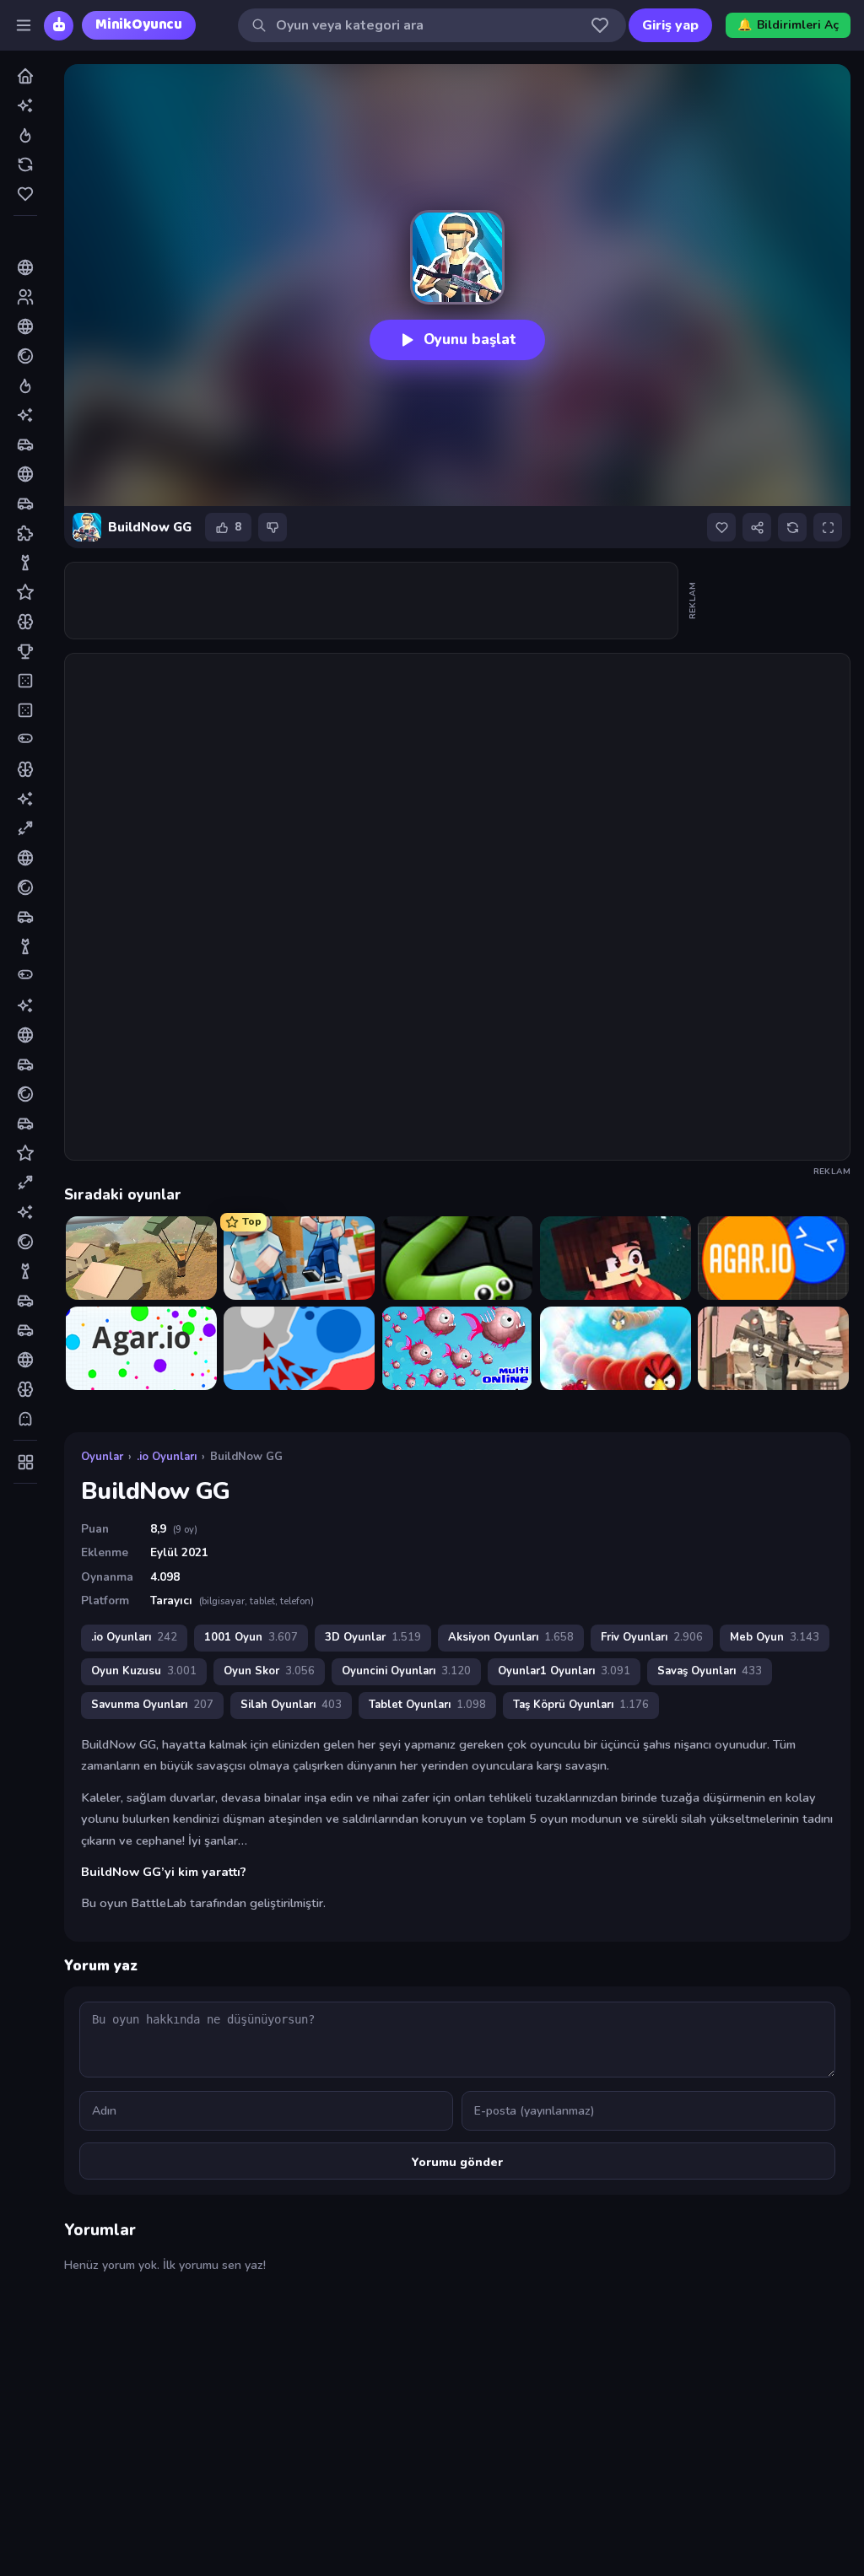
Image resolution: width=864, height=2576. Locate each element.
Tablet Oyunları (427, 1705)
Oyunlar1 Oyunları (564, 1671)
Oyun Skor (269, 1671)
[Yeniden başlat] (792, 527)
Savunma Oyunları (152, 1705)
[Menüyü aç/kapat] (24, 25)
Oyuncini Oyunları (406, 1671)
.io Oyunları (167, 1457)
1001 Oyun (251, 1637)
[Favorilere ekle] (721, 527)
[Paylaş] (757, 527)
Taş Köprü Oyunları (581, 1705)
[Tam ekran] (828, 527)
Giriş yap (670, 25)
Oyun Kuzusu (144, 1671)
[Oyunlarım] (600, 25)
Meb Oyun (775, 1637)
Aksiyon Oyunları (511, 1637)
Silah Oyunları (291, 1705)
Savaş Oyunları (710, 1671)
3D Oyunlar (373, 1637)
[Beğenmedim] (273, 527)
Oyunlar (102, 1457)
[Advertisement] (372, 601)
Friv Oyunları (652, 1637)
